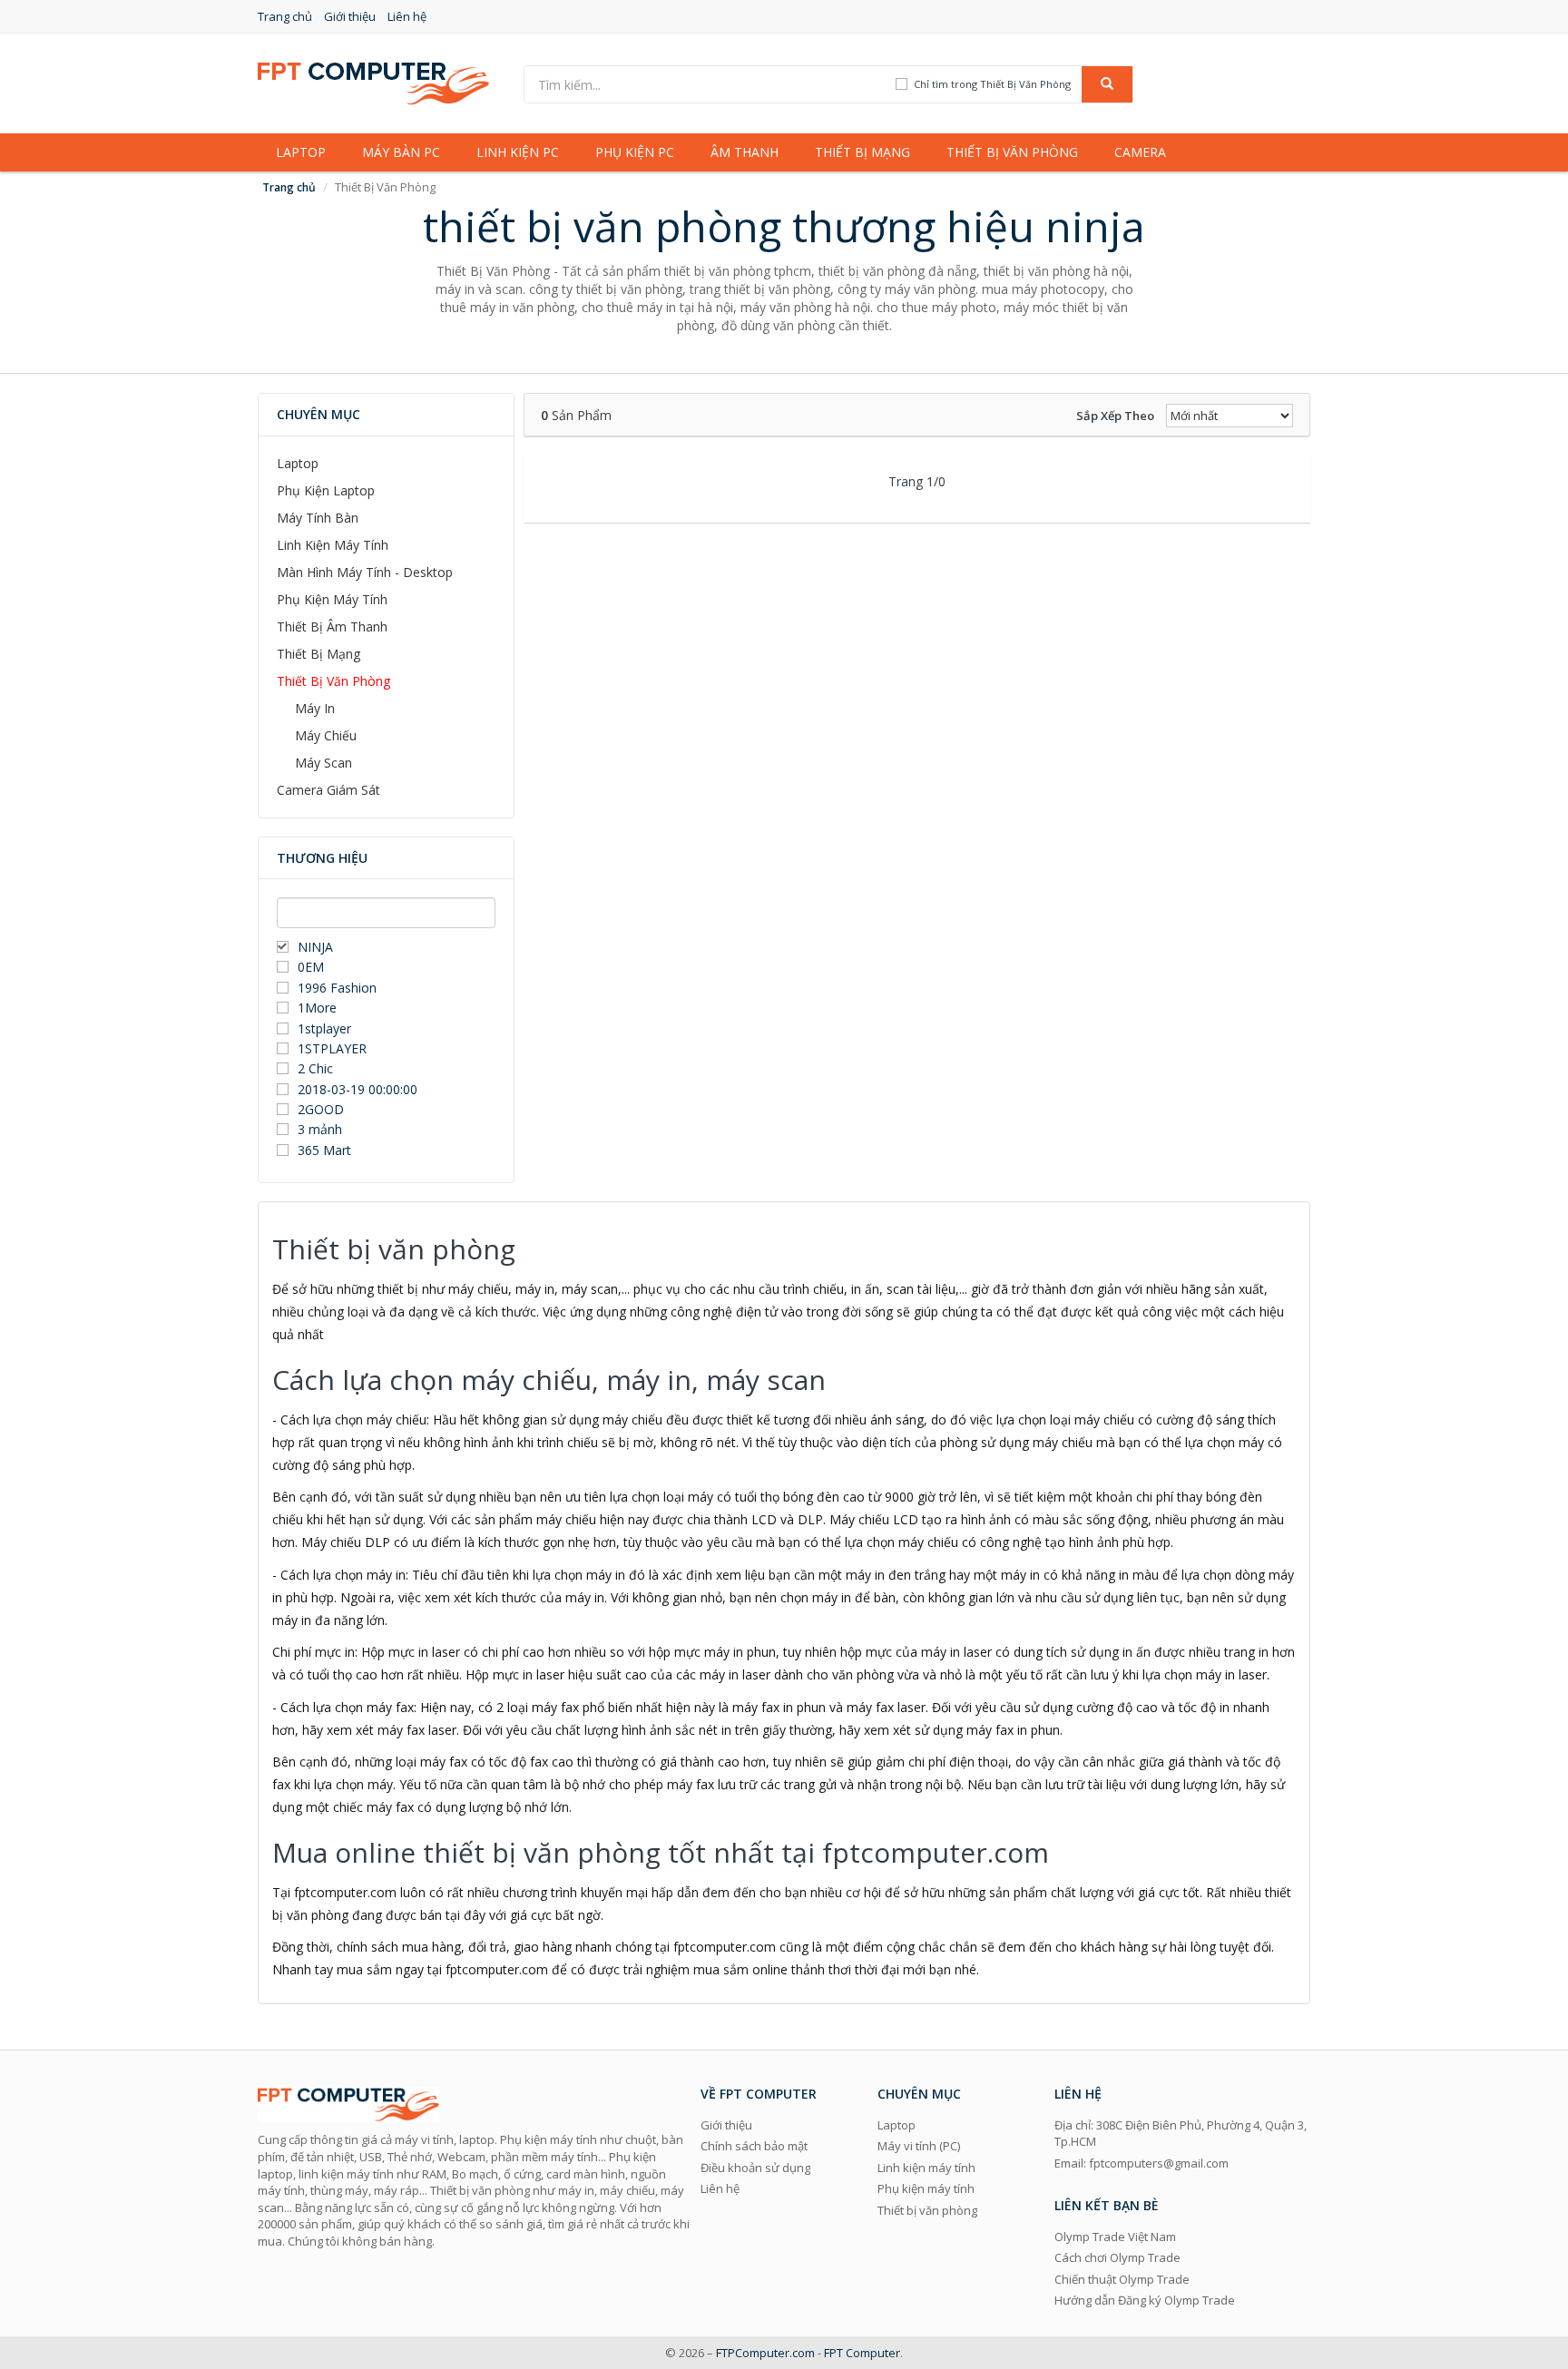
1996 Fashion (337, 988)
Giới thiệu (350, 16)
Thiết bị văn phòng (1012, 152)
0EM (311, 967)
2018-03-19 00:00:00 (358, 1089)
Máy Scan (323, 763)
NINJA (315, 947)
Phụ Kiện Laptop (326, 490)
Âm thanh (745, 152)
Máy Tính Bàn (318, 518)
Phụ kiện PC (635, 152)
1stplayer (324, 1028)
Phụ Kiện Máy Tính (332, 599)
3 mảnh (320, 1129)
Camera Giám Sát (328, 790)
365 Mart (324, 1150)
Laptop (301, 152)
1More (317, 1008)
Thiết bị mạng (862, 152)
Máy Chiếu (326, 735)
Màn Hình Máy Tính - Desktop (365, 572)
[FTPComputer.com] (373, 82)
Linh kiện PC (518, 152)
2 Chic (315, 1068)
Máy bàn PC (401, 152)
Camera (1140, 152)
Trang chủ (285, 16)
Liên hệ (407, 16)
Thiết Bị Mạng (318, 654)
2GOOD (321, 1109)
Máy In (315, 708)
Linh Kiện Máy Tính (333, 545)
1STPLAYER (334, 1048)
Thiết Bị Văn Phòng (333, 681)
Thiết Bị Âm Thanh (332, 627)
